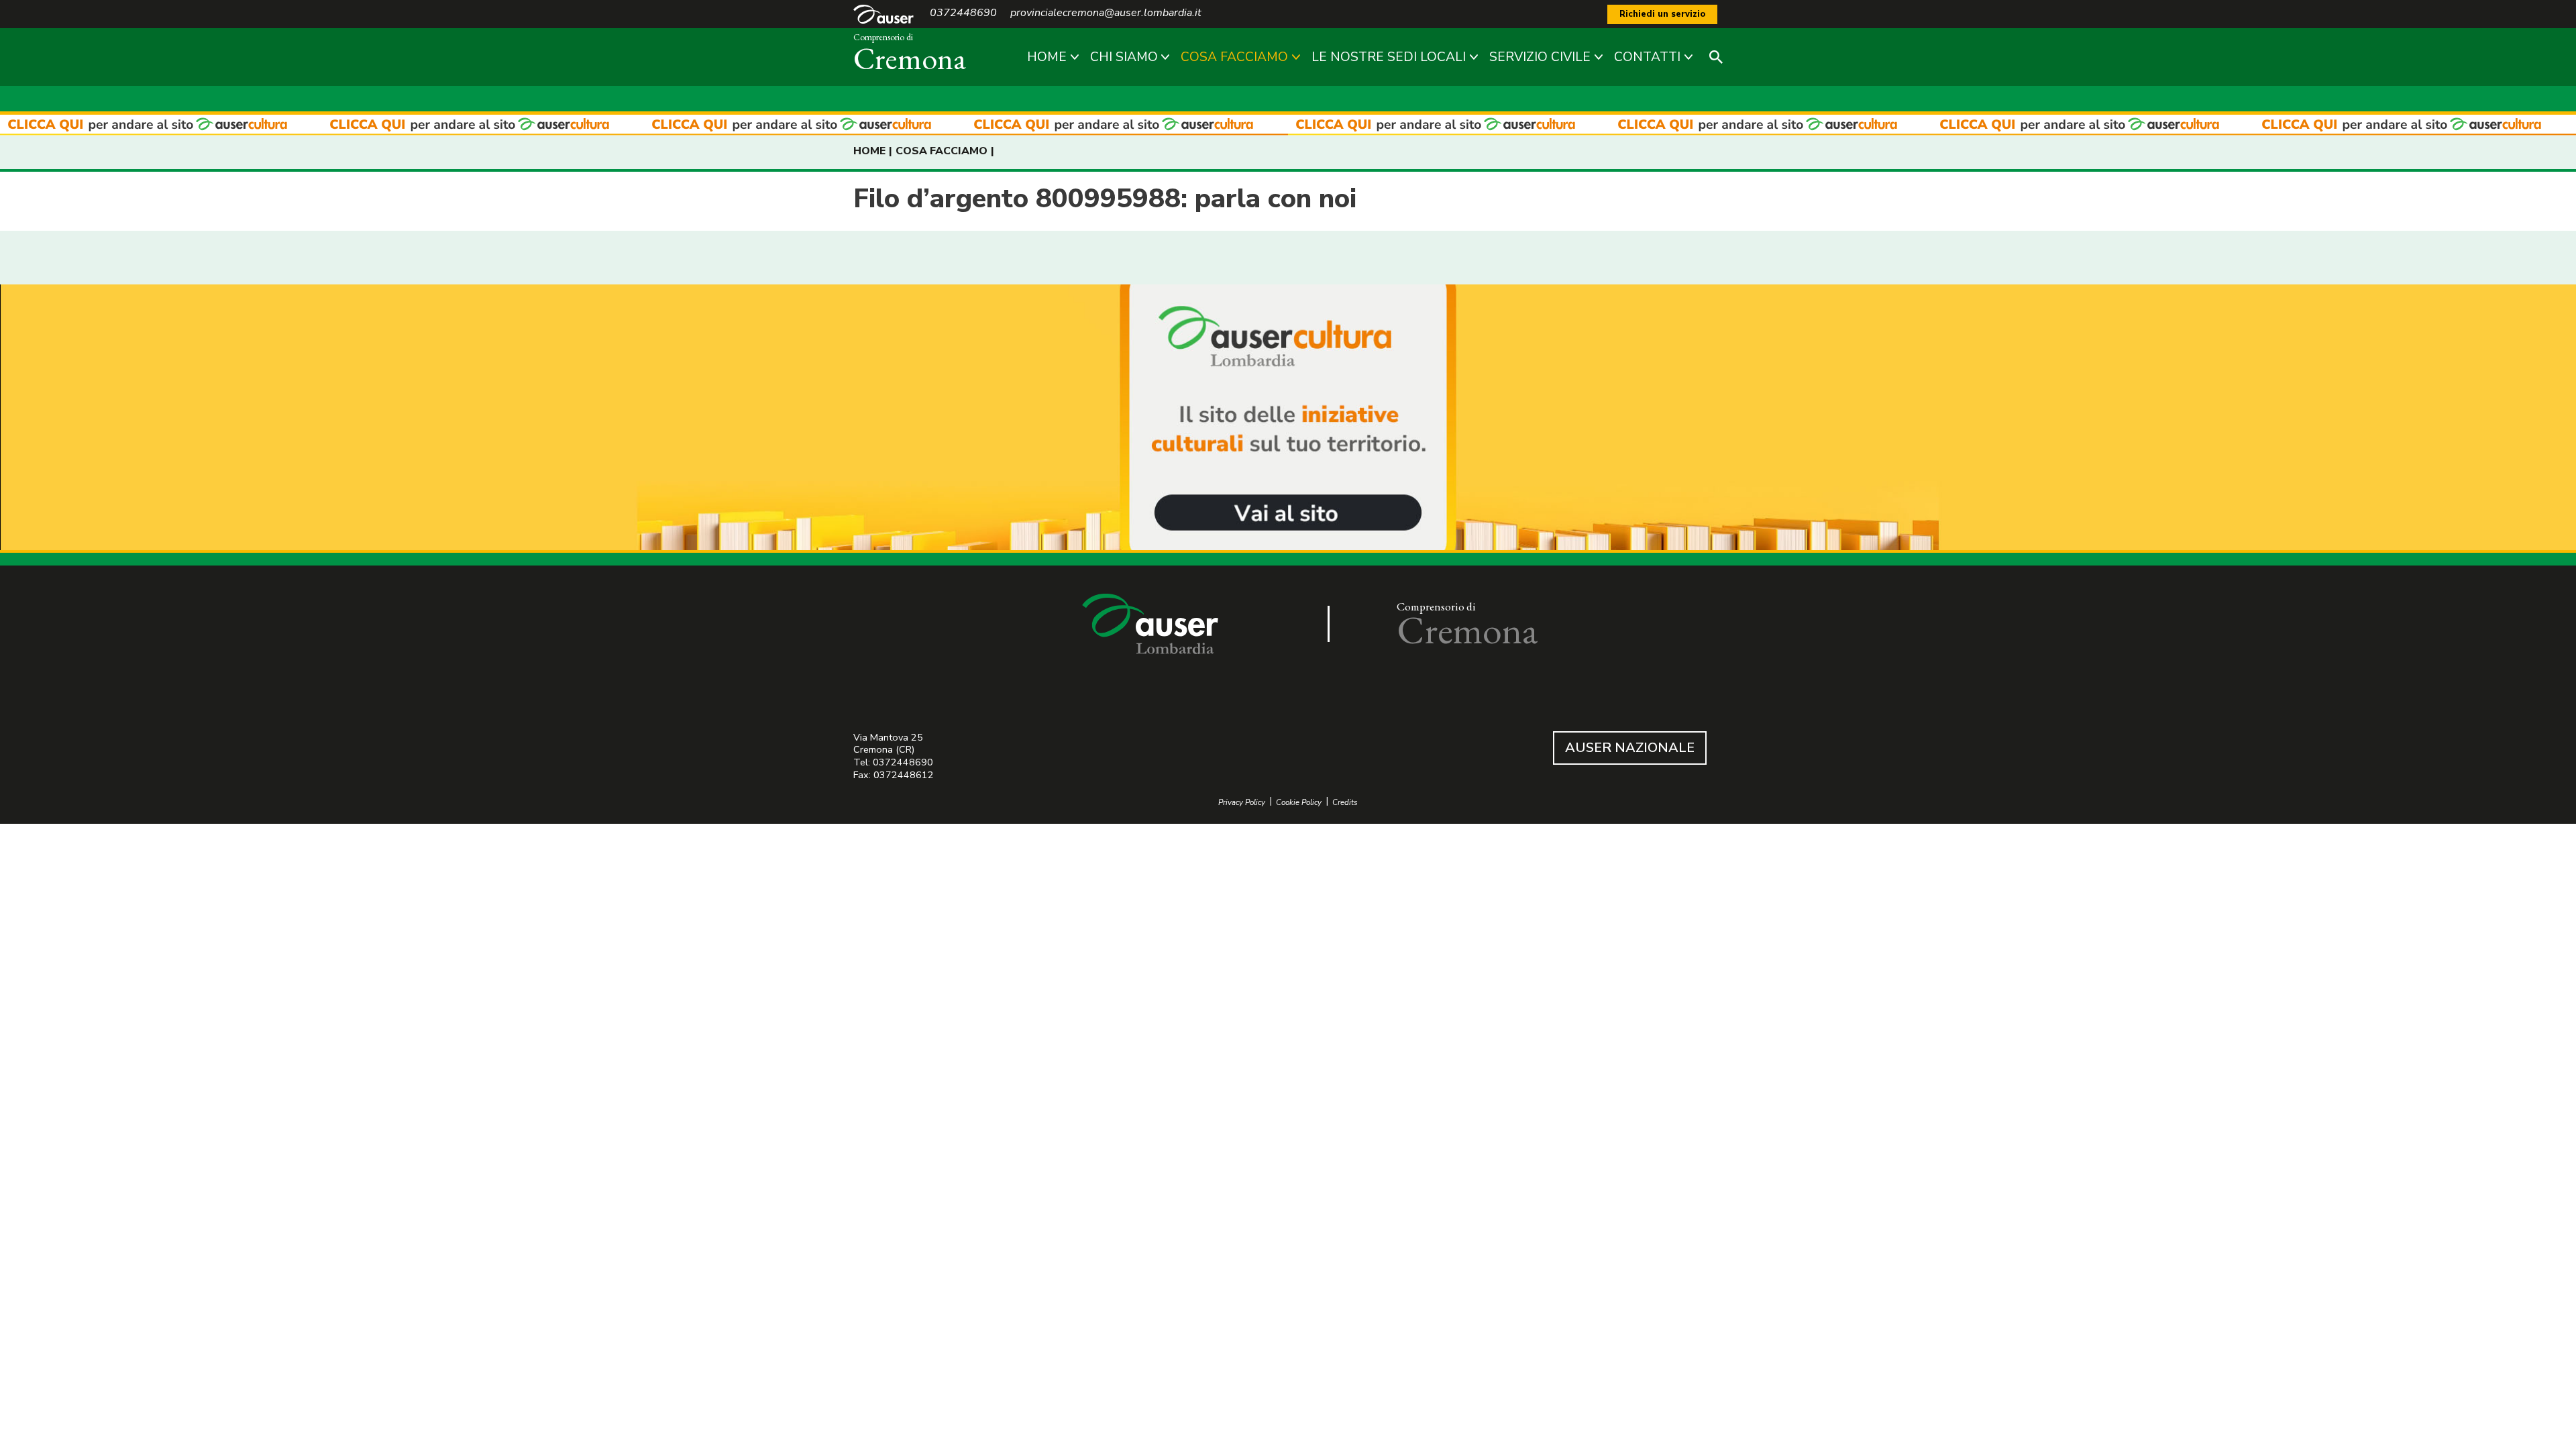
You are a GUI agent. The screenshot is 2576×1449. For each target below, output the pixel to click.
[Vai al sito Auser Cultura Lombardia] (1288, 125)
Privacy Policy (1242, 803)
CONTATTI (1647, 57)
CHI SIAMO (1124, 57)
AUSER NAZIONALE (1630, 748)
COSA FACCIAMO (1234, 57)
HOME (1047, 57)
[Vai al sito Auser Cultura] (1288, 419)
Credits (1345, 803)
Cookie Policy (1299, 803)
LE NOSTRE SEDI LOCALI (1389, 57)
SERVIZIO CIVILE (1540, 57)
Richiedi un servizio (1662, 14)
